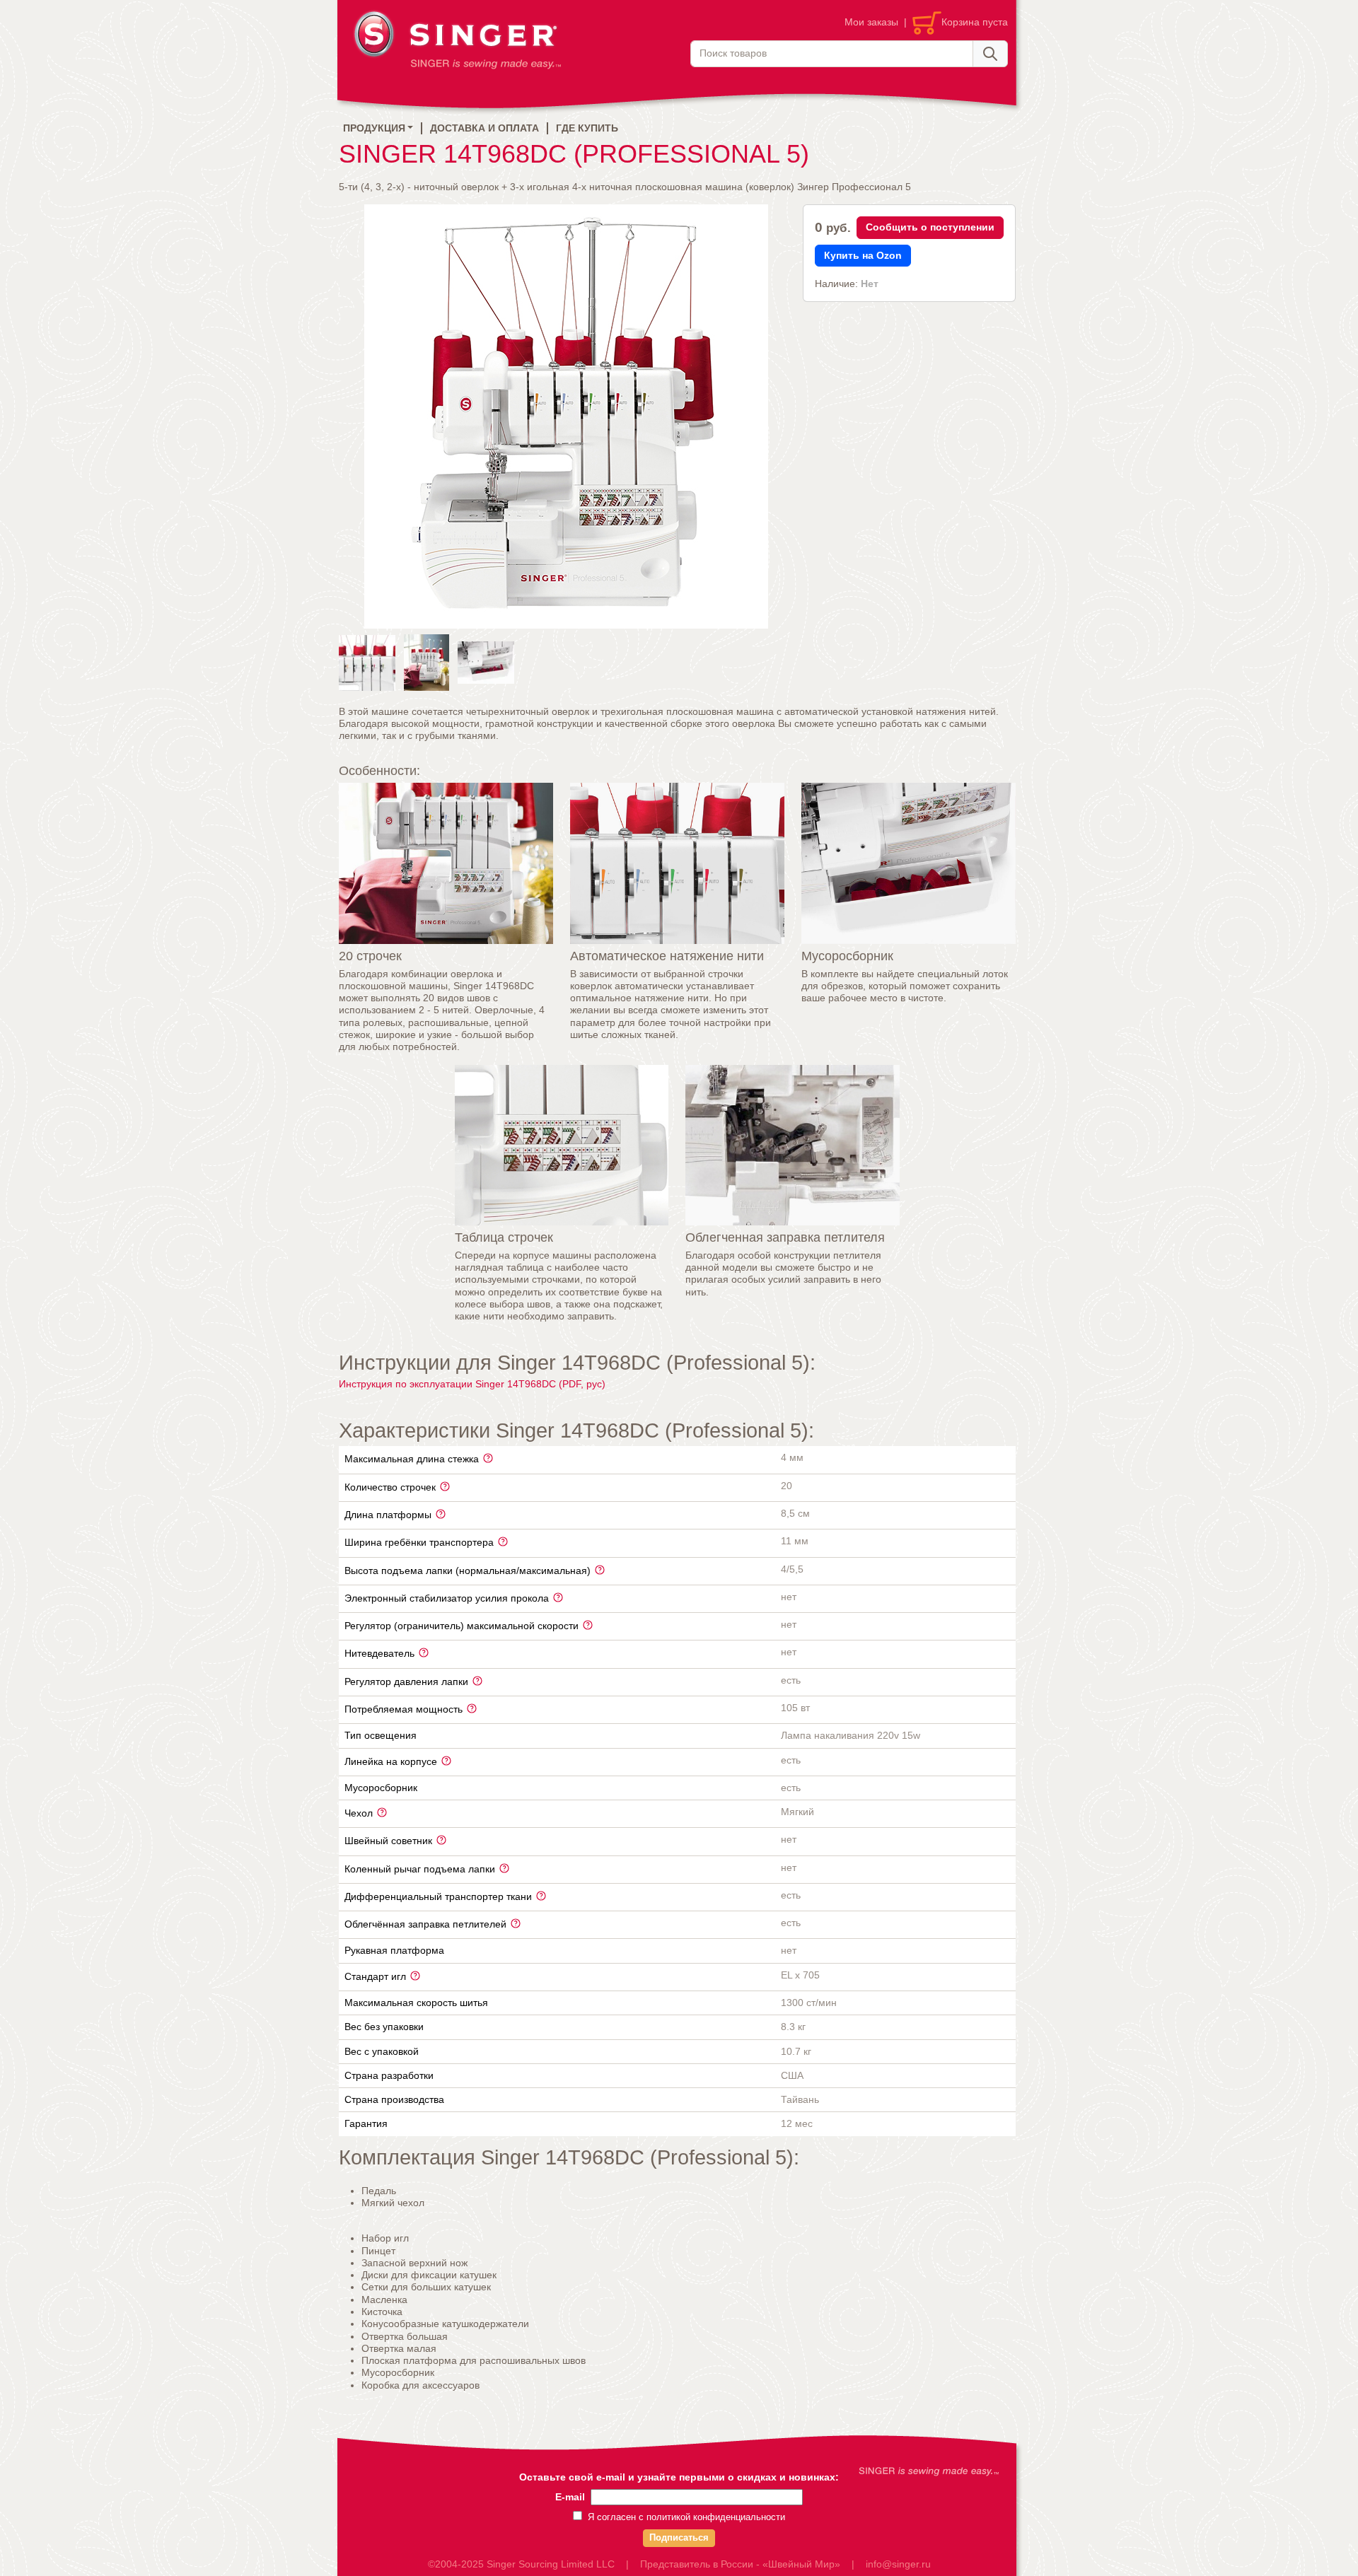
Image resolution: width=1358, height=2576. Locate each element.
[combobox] (832, 54)
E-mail (570, 2497)
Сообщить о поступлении (930, 227)
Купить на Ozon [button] (863, 255)
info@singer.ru (898, 2564)
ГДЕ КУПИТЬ (587, 128)
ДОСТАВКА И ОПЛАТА (484, 128)
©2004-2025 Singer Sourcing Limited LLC (521, 2564)
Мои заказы (871, 22)
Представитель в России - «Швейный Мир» (740, 2564)
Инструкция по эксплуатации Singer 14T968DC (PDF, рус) (472, 1384)
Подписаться (679, 2538)
